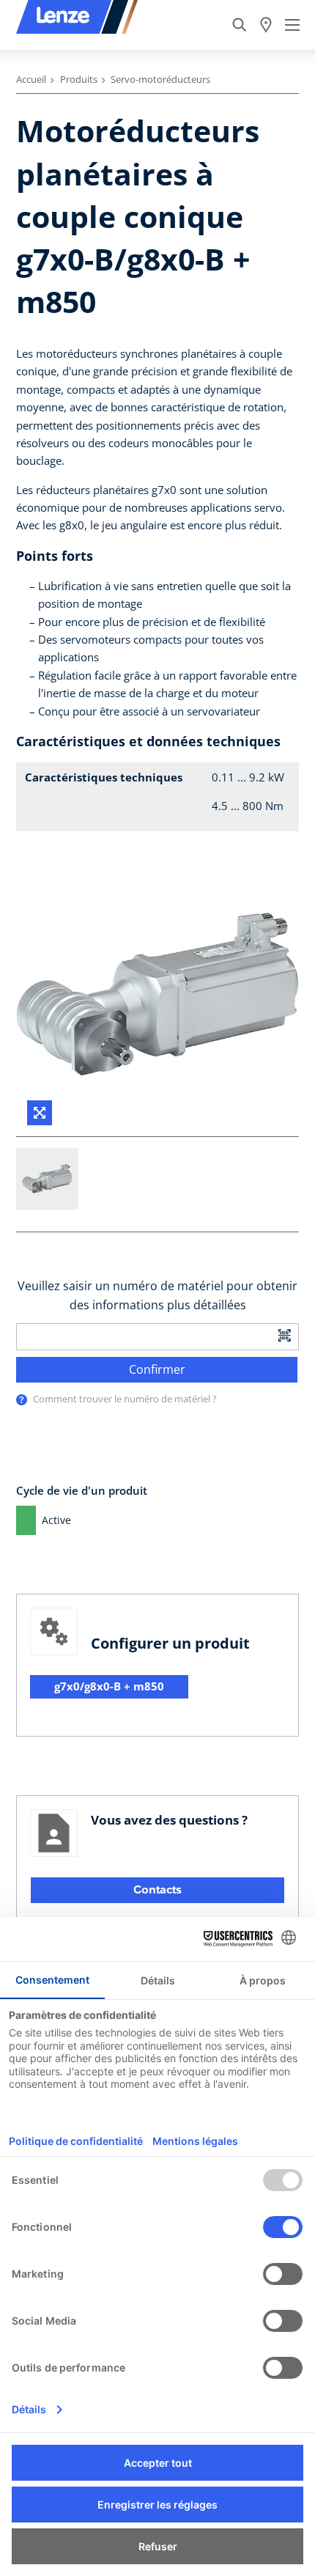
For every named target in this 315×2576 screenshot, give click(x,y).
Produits (79, 79)
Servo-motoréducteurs (160, 79)
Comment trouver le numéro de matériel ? (125, 1399)
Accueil (31, 79)
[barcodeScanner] (285, 1335)
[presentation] (22, 1400)
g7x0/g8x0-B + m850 (109, 1686)
